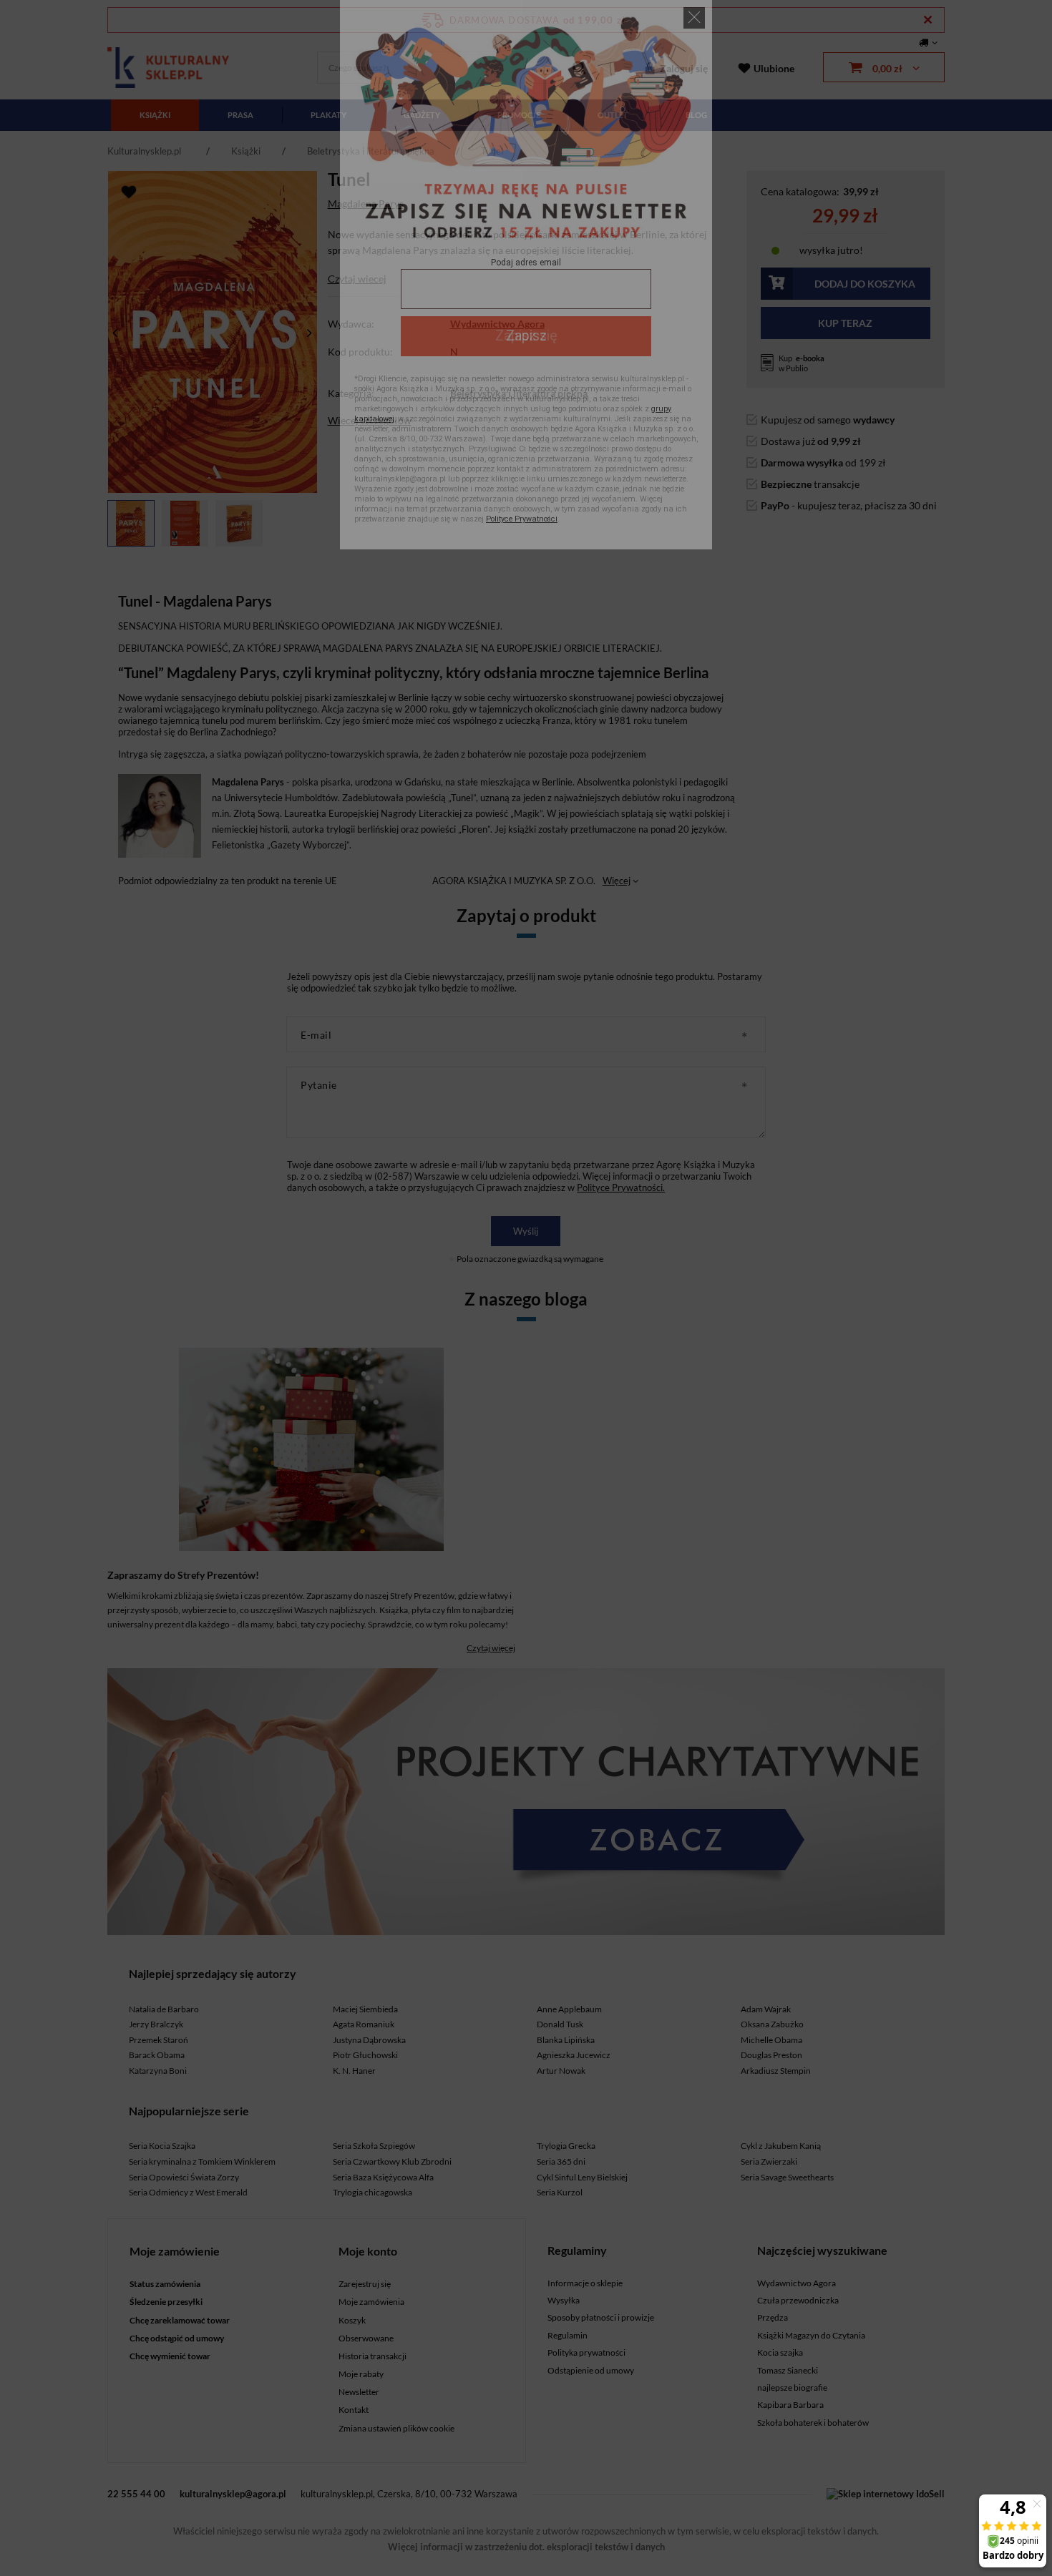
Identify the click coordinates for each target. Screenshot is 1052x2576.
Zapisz (526, 336)
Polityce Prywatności (522, 519)
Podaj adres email (526, 263)
